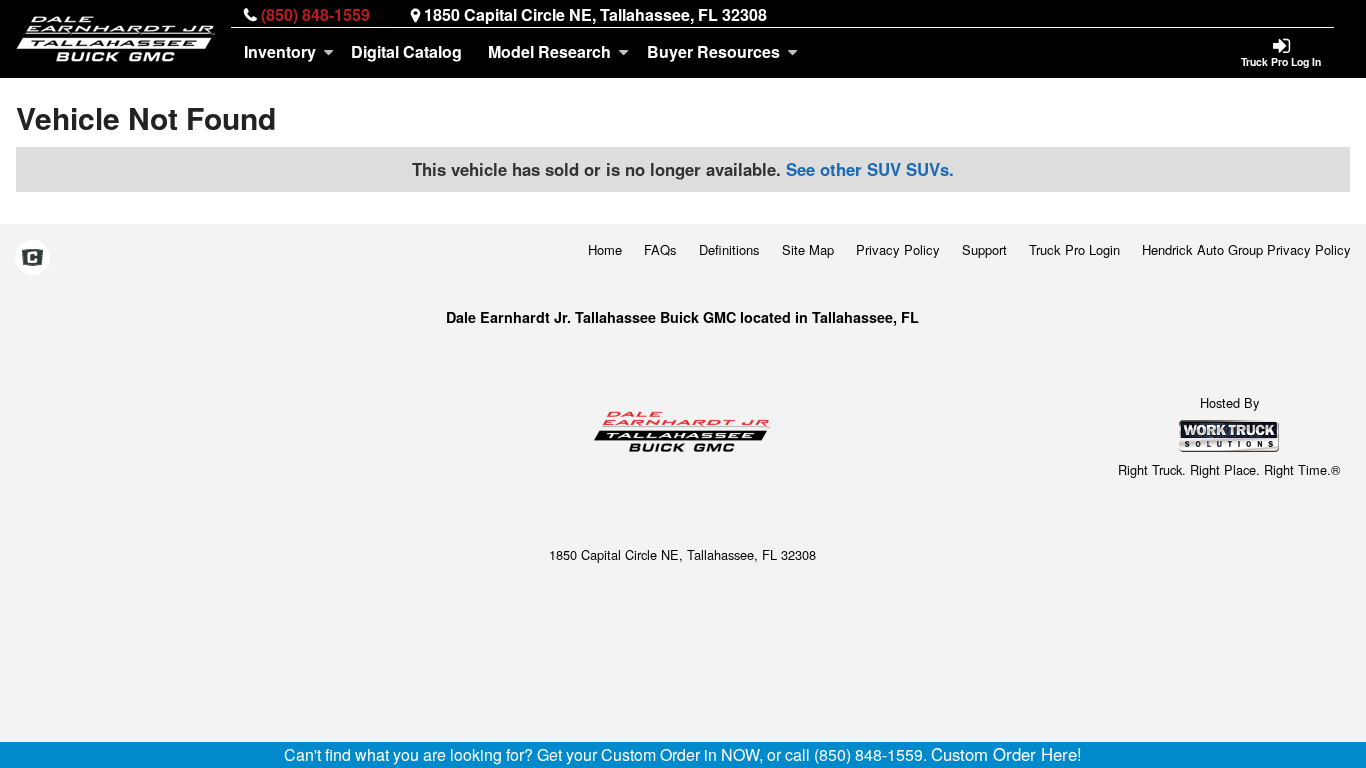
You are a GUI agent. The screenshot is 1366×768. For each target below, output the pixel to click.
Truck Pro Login (1074, 249)
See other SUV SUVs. (870, 169)
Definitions (729, 249)
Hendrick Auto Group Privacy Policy (1246, 249)
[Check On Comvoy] (32, 259)
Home (605, 249)
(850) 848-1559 (315, 14)
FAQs (660, 249)
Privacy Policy (898, 249)
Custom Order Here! (1006, 754)
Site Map (808, 249)
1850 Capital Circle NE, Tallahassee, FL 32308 (595, 14)
